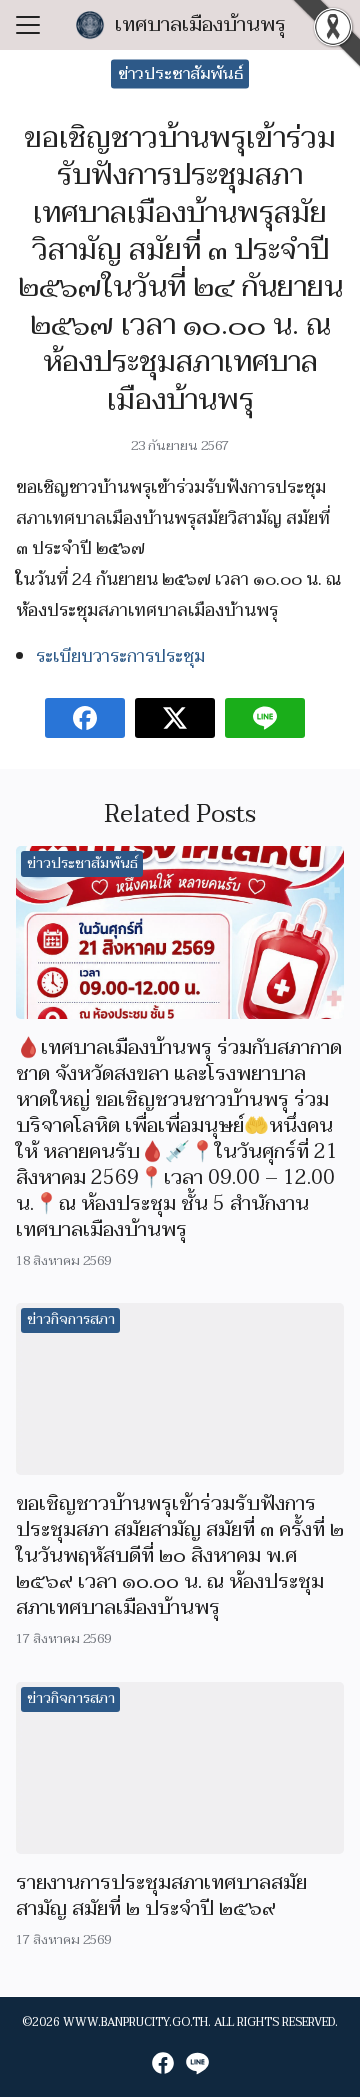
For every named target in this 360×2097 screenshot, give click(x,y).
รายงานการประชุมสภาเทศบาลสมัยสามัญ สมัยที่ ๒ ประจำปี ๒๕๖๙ (161, 1896)
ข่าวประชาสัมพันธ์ (180, 74)
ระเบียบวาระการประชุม (120, 656)
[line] (197, 2063)
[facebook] (163, 2063)
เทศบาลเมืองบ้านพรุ (200, 25)
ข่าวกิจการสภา (71, 1319)
